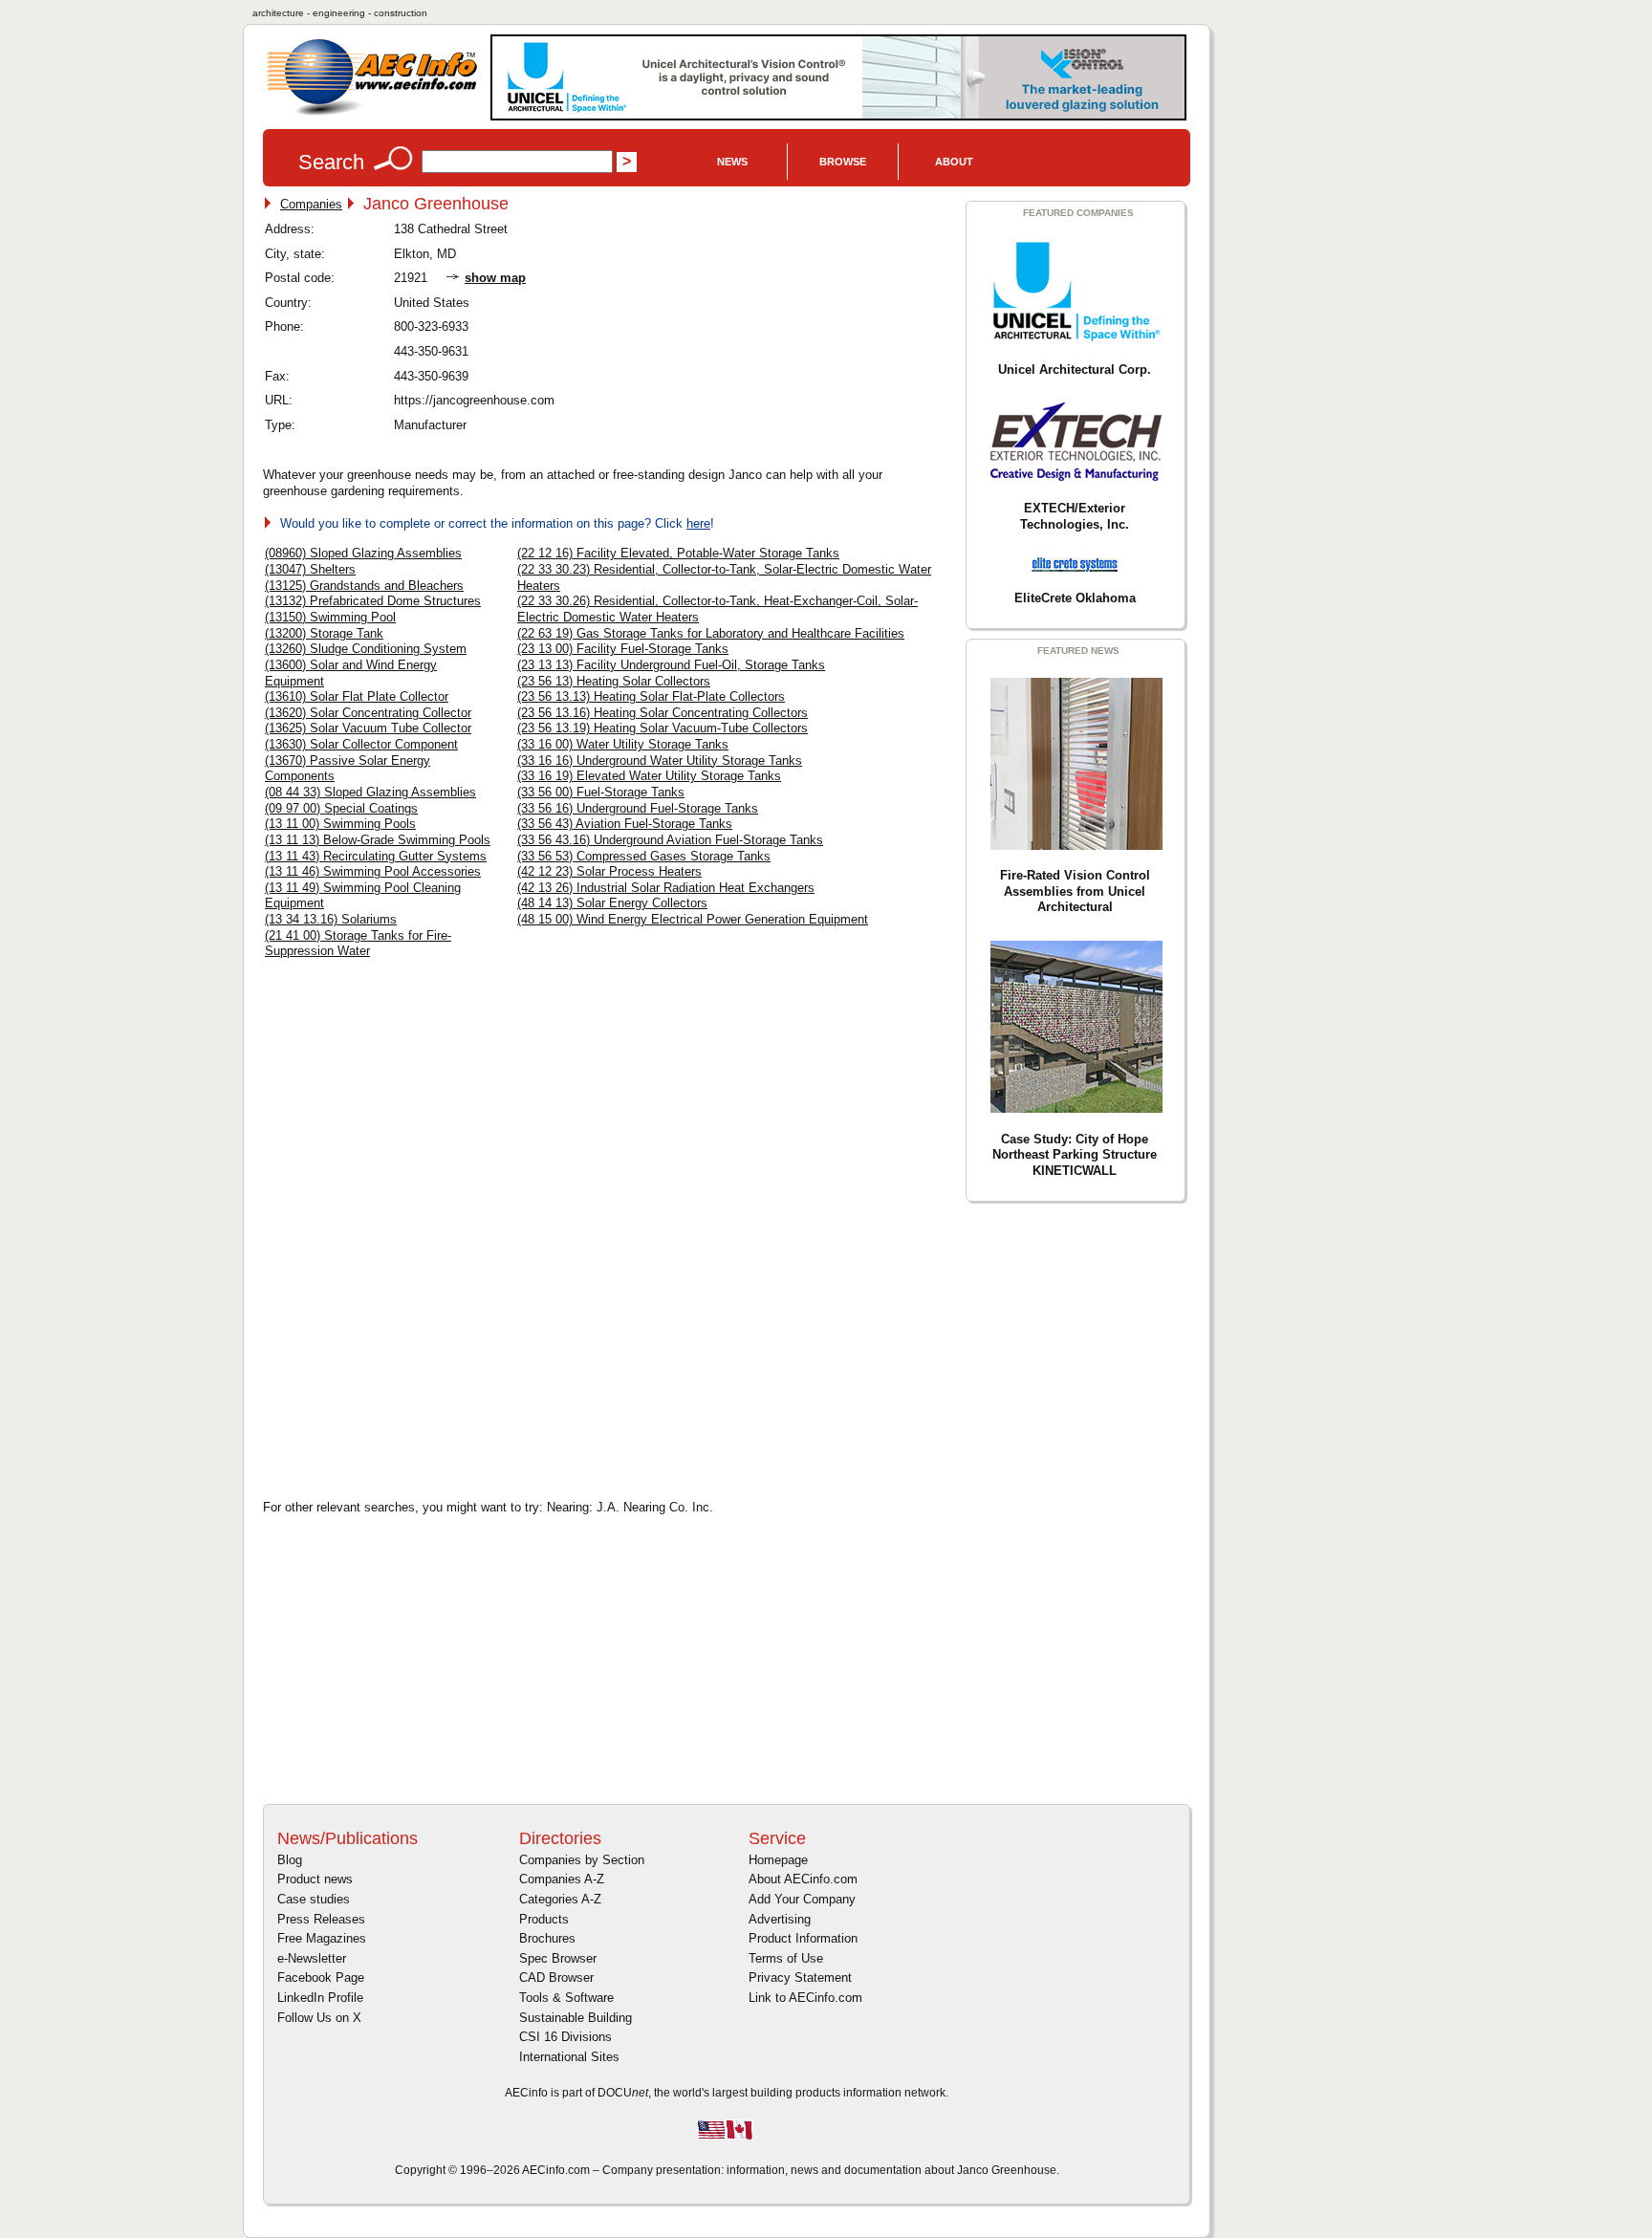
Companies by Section (582, 1860)
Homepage (778, 1860)
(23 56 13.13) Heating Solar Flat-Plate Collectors (651, 696)
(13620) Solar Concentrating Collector (368, 713)
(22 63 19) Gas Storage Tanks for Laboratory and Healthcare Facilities (711, 633)
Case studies (314, 1899)
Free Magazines (322, 1938)
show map (495, 278)
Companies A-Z (562, 1879)
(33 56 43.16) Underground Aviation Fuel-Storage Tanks (670, 840)
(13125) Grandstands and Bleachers (364, 586)
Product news (315, 1879)
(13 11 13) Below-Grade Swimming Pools (378, 840)
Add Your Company (802, 1899)
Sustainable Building (576, 2018)
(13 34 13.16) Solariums (331, 919)
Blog (290, 1860)
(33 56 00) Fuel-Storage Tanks (601, 792)
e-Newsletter (312, 1958)
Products (544, 1919)
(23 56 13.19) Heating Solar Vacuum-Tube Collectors (663, 728)
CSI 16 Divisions (565, 2037)
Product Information (803, 1938)
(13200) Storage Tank (324, 633)
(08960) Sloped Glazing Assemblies (363, 553)
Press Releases (321, 1919)
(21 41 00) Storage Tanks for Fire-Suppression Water (358, 944)
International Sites (569, 2057)
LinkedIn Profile (320, 1998)
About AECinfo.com (803, 1879)
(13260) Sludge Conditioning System (366, 649)
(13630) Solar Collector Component (361, 744)
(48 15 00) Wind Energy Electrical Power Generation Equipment (693, 919)
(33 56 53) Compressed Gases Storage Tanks (644, 856)
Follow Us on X (319, 2018)
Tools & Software (566, 1998)
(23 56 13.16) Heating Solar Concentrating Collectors (663, 713)
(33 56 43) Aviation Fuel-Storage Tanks (625, 824)
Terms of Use (786, 1958)
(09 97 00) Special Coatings (341, 808)
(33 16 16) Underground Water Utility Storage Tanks (660, 760)
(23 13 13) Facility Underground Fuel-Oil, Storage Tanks (671, 665)
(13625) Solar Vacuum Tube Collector (368, 728)
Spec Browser (558, 1958)
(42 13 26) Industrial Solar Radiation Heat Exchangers (666, 888)
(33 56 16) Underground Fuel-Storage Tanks (638, 808)
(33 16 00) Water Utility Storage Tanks (623, 744)
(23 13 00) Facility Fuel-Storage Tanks (623, 649)
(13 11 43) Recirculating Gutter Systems (376, 856)
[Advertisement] (425, 1348)
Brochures (547, 1938)
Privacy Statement (800, 1977)
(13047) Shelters (310, 569)
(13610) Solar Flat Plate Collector (357, 696)
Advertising (780, 1919)
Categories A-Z (560, 1899)
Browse (843, 162)
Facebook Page (321, 1977)
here (698, 523)
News (732, 162)
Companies (311, 204)
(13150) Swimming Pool (330, 617)
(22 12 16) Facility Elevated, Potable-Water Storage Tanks (678, 553)
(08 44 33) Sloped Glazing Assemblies (370, 792)
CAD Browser (556, 1977)
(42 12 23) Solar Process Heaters (609, 871)
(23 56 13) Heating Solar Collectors (614, 681)
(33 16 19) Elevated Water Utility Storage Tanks (649, 776)
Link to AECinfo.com (805, 1998)
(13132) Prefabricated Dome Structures (373, 601)
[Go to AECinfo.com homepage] (372, 113)
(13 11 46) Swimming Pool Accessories (373, 871)
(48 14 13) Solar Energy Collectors (612, 903)
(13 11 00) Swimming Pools (340, 824)
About (954, 162)
